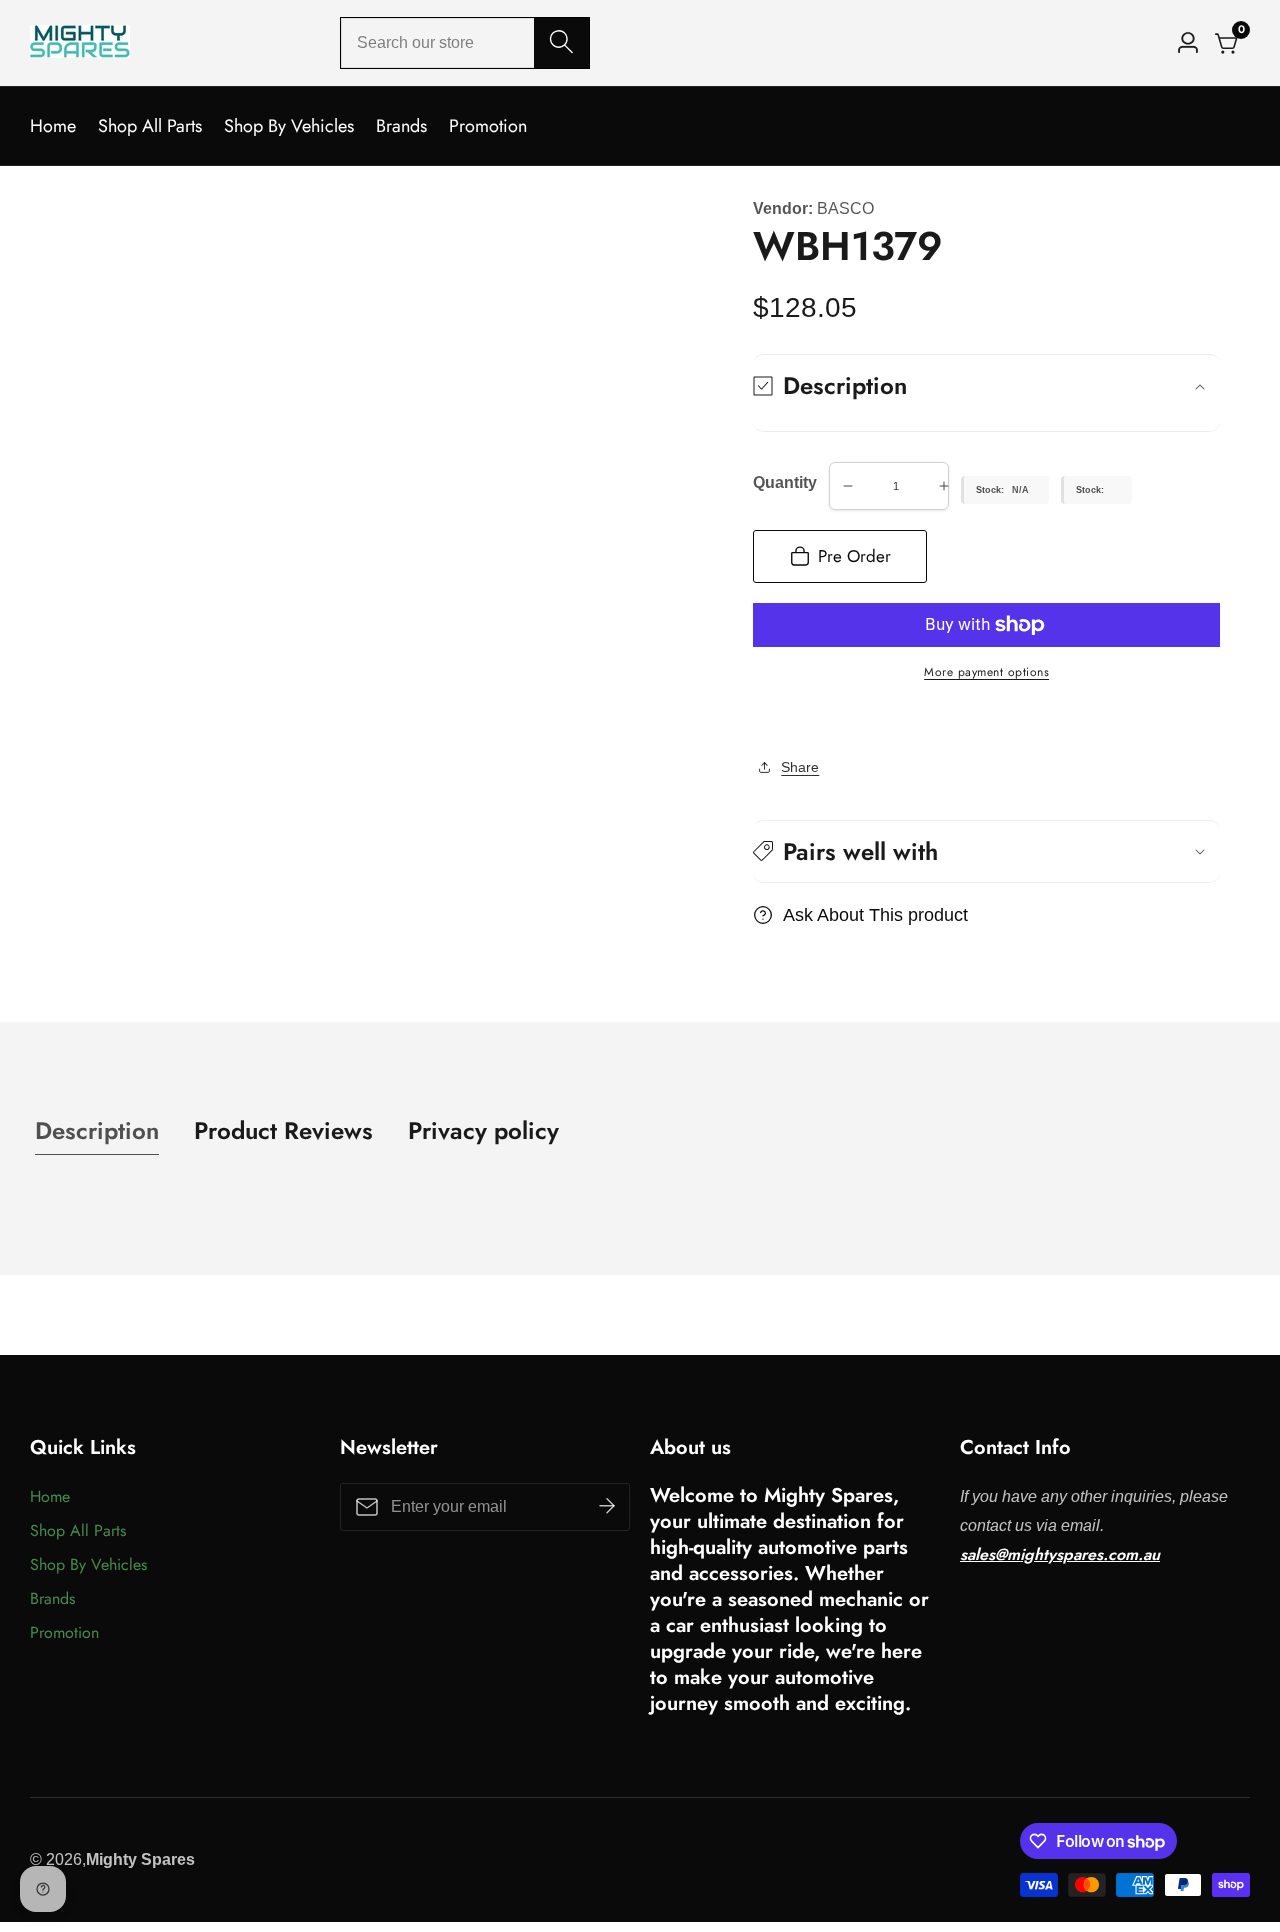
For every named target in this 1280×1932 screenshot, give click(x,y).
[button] (986, 851)
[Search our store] (561, 43)
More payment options (986, 672)
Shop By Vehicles (289, 126)
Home (53, 126)
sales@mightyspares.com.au (1060, 1554)
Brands (401, 126)
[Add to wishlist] (759, 720)
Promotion (488, 126)
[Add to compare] (775, 720)
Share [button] (800, 767)
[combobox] (465, 43)
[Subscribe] (607, 1507)
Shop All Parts (150, 126)
